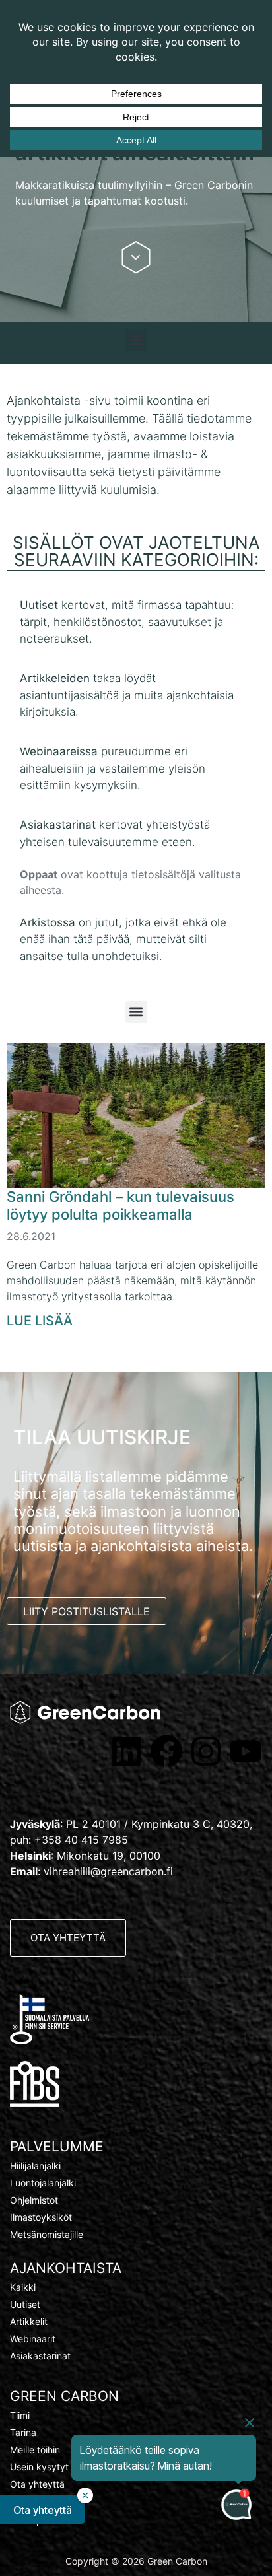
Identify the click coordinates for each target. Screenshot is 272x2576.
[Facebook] (166, 1751)
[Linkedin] (127, 1751)
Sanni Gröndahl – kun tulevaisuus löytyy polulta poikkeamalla (120, 1205)
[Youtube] (246, 1751)
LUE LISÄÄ (40, 1321)
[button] (136, 340)
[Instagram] (206, 1751)
